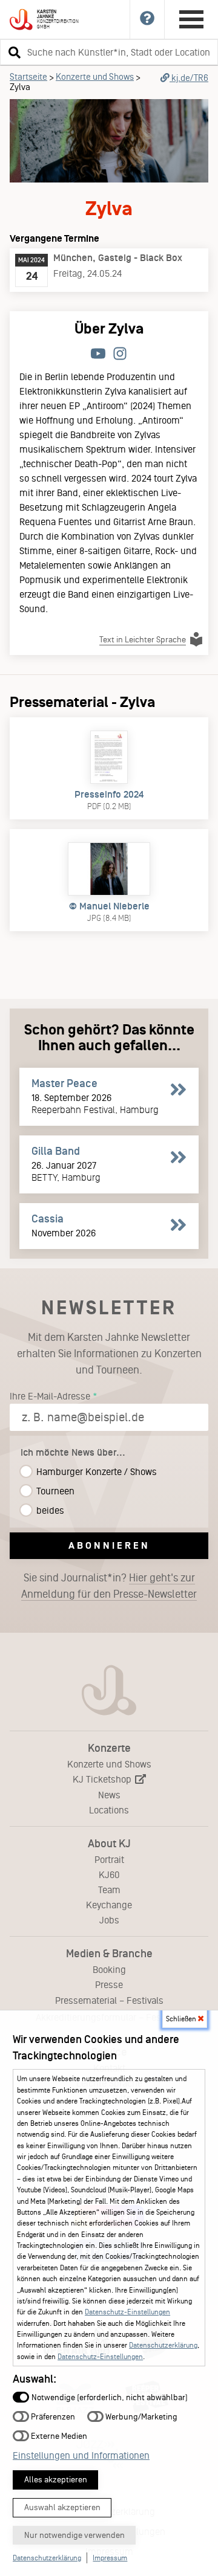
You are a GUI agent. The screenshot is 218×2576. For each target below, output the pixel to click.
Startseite (28, 77)
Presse (109, 1985)
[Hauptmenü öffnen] (191, 19)
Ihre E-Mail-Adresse (50, 1396)
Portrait (109, 1860)
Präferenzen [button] (52, 2417)
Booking (109, 1970)
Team (109, 1890)
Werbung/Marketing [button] (140, 2417)
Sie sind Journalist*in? (109, 1586)
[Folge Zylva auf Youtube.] (98, 354)
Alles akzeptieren (56, 2480)
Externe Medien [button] (58, 2436)
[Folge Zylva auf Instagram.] (120, 354)
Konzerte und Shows (95, 77)
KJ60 (109, 1875)
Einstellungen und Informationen (81, 2455)
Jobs (109, 1920)
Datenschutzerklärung (163, 2345)
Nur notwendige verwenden (74, 2535)
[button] (13, 52)
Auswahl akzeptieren (62, 2507)
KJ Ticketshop (103, 1779)
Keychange (109, 1905)
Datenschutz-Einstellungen (127, 2312)
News (109, 1795)
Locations (109, 1810)
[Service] (147, 19)
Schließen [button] (182, 2019)
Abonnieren (109, 1545)
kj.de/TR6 (189, 78)
